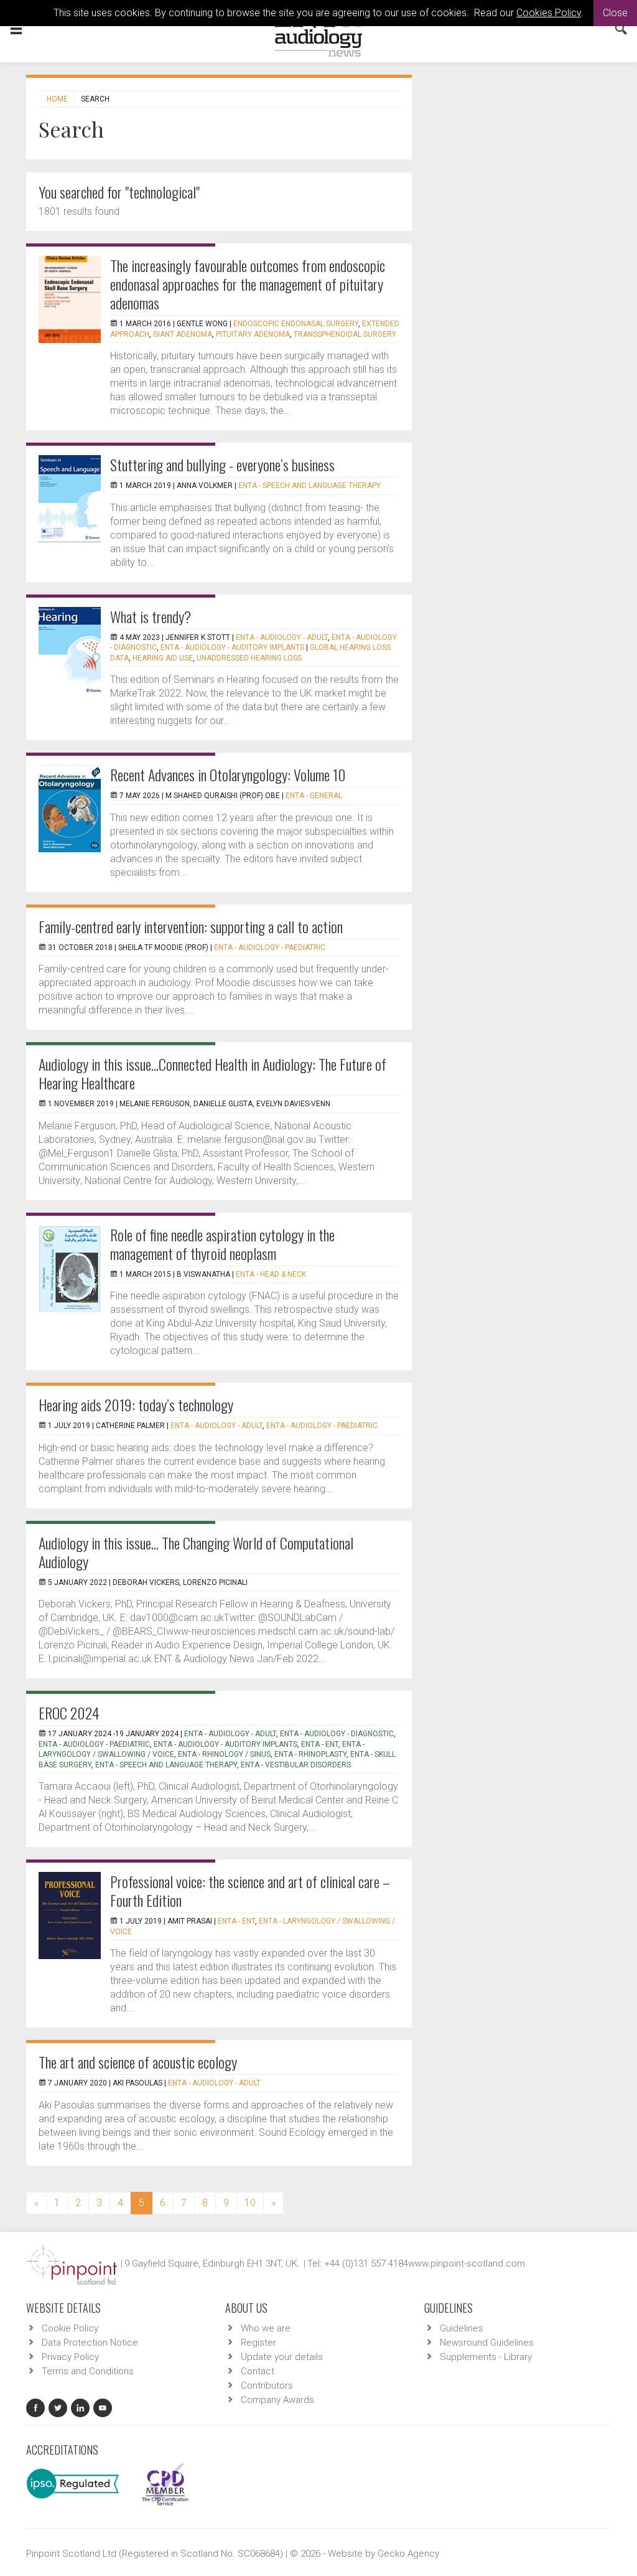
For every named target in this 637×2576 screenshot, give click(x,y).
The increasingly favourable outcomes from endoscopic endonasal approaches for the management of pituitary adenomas (248, 284)
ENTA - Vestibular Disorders (296, 1765)
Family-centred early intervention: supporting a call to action (191, 926)
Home (57, 99)
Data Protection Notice (90, 2343)
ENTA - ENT (320, 1744)
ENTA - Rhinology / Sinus (224, 1754)
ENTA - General (314, 796)
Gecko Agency (408, 2554)
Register (258, 2343)
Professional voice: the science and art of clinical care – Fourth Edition (250, 1891)
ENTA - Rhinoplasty (310, 1754)
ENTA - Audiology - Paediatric (270, 947)
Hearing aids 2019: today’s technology (136, 1404)
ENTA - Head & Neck (271, 1274)
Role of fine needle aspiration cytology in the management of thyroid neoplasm (222, 1244)
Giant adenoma (183, 334)
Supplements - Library (486, 2357)
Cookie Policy (70, 2328)
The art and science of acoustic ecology (138, 2062)
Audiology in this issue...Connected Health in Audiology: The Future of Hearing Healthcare (212, 1073)
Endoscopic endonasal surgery (296, 324)
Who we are (266, 2328)
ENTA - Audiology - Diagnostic (337, 1734)
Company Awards (277, 2400)
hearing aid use (163, 658)
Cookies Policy (549, 13)
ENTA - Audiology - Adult (282, 637)
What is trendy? (151, 616)
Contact (258, 2371)
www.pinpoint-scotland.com (467, 2263)
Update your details (282, 2357)
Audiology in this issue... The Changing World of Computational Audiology (196, 1552)
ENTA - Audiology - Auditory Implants (232, 647)
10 (250, 2203)
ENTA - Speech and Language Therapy (309, 486)
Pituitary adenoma (253, 334)
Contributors (267, 2386)
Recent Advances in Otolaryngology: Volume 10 (228, 774)
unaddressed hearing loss (249, 658)
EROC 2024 (69, 1713)
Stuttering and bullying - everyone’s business (222, 464)
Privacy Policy (70, 2357)
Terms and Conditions (88, 2371)
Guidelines (462, 2328)
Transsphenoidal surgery (345, 334)
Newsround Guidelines (487, 2343)
